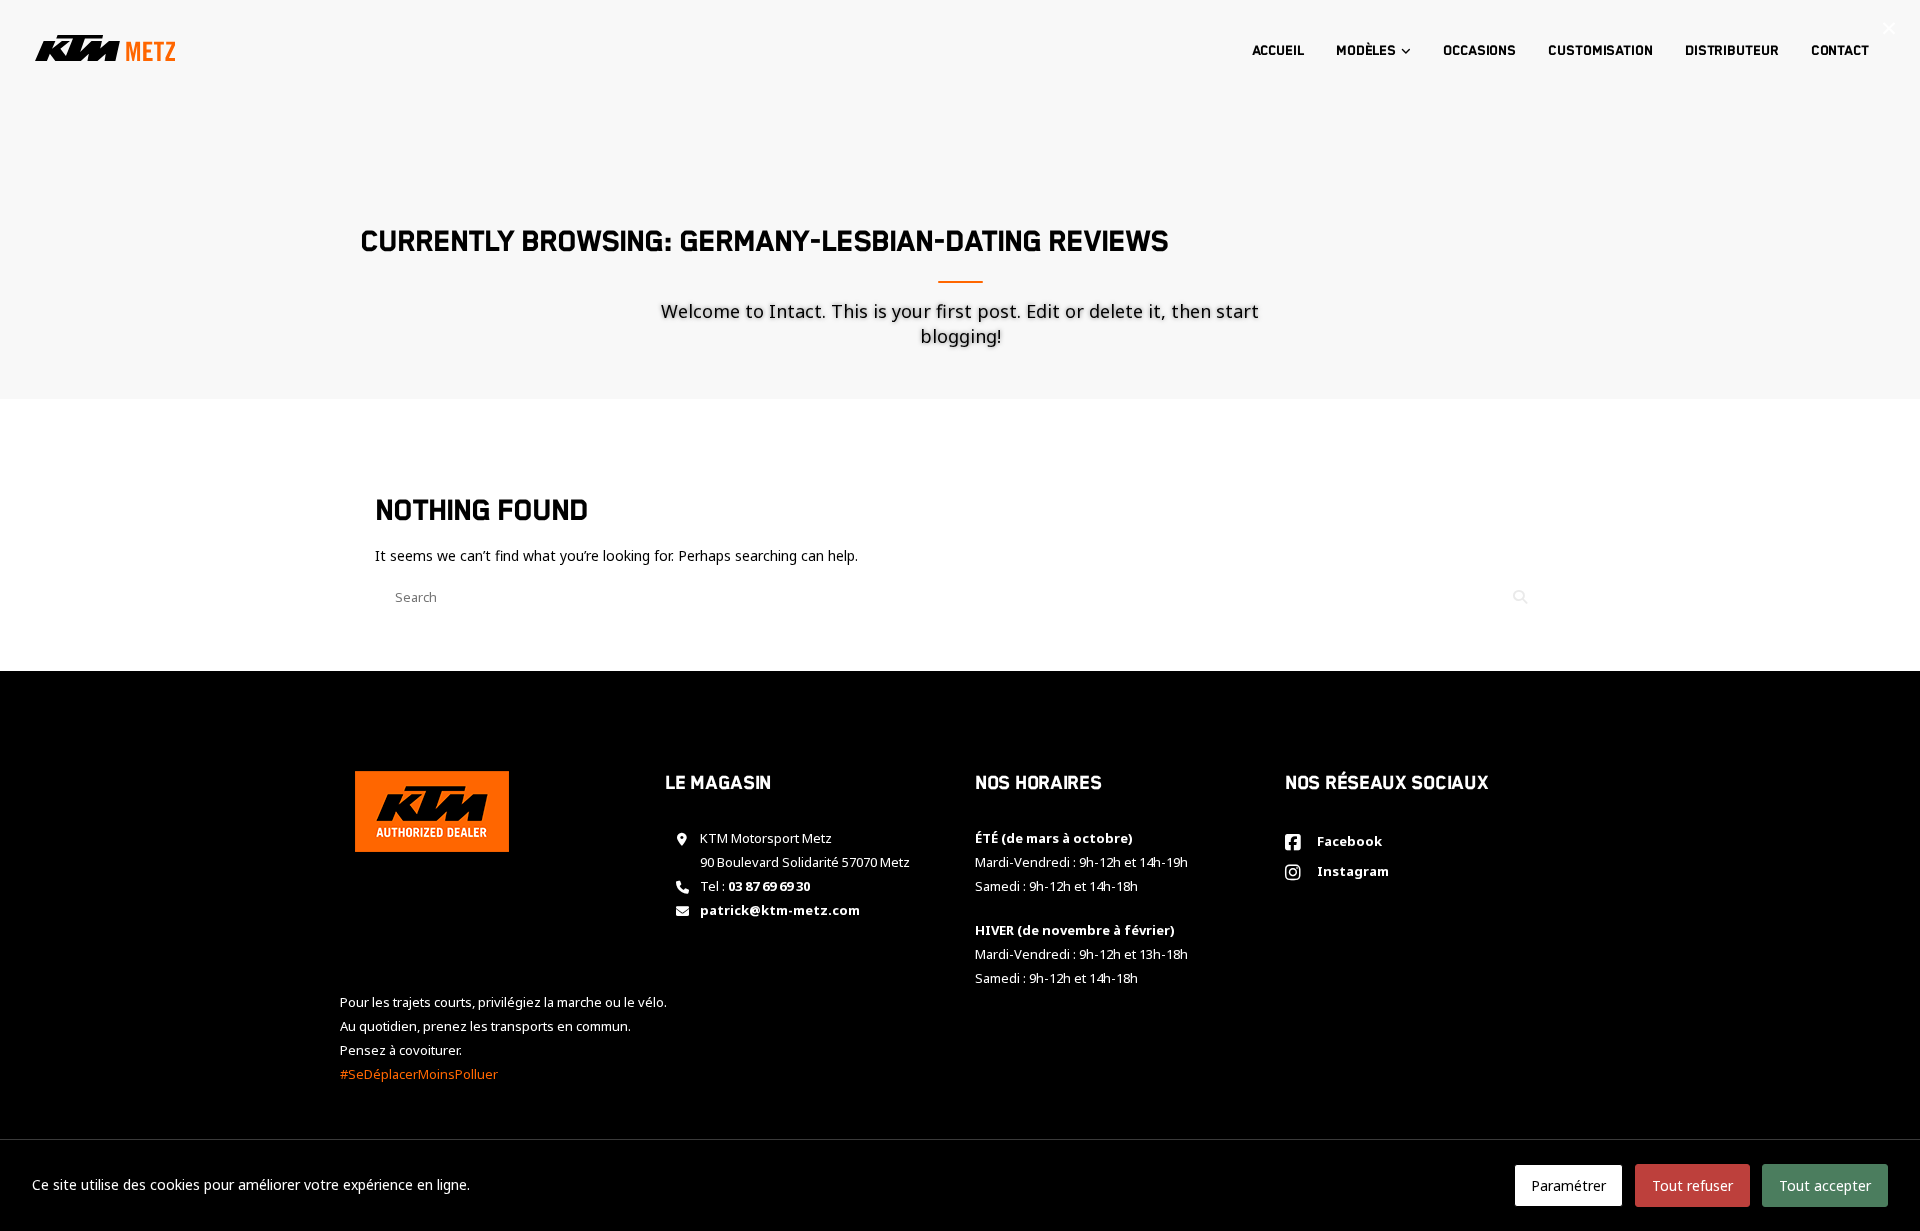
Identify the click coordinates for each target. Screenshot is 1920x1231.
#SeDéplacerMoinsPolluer (419, 1074)
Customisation (1600, 51)
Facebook (1346, 841)
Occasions (1479, 51)
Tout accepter (1825, 1185)
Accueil (1278, 51)
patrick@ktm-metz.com (780, 910)
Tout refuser (1692, 1185)
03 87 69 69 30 (769, 886)
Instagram (1350, 871)
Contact (1840, 51)
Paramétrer (1568, 1185)
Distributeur (1732, 51)
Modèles (1366, 51)
